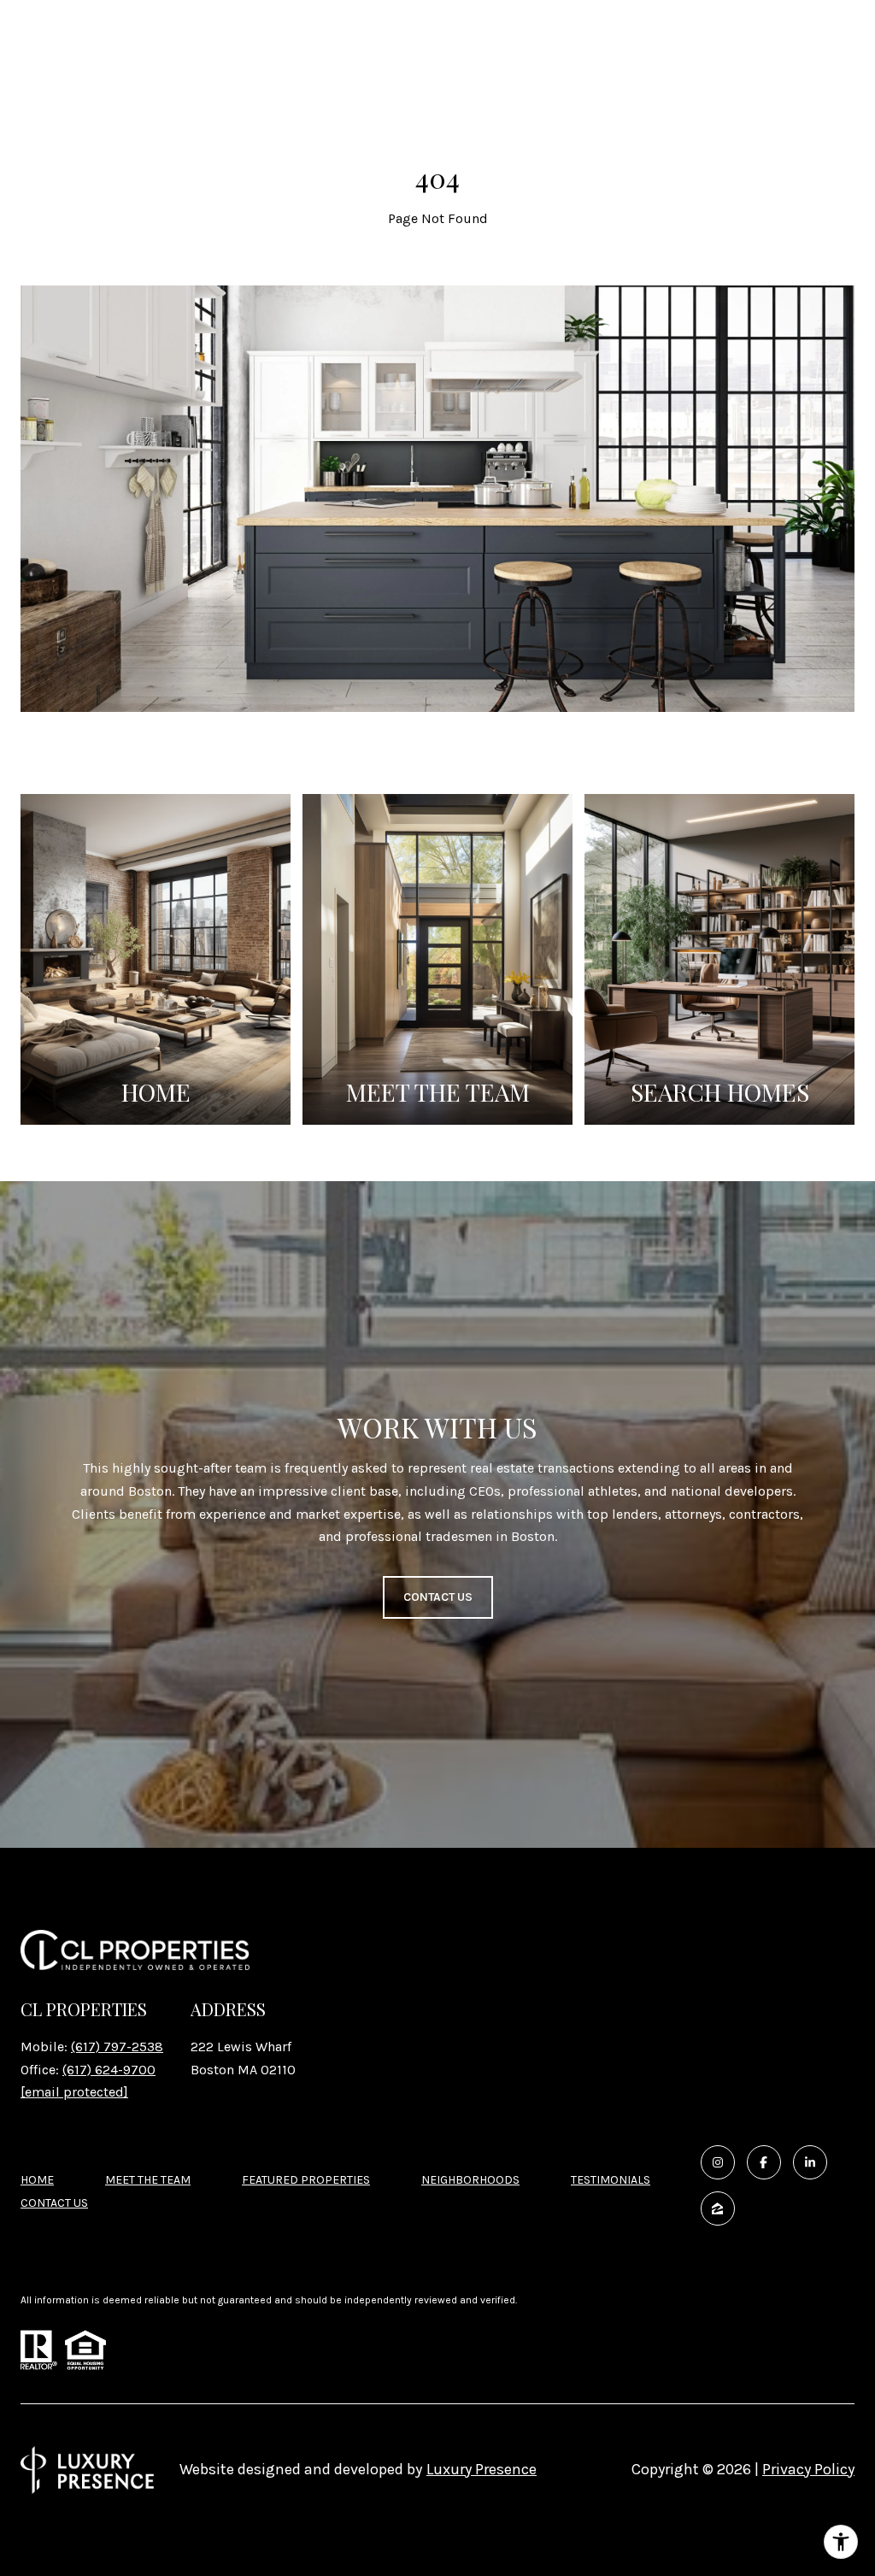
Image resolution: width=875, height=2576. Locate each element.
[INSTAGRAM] (718, 2162)
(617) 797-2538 (117, 2047)
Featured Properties (306, 2180)
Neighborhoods (470, 2180)
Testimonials (611, 2180)
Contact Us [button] (438, 1597)
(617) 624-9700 (109, 2070)
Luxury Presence (482, 2469)
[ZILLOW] (718, 2208)
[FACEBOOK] (764, 2162)
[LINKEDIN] (810, 2162)
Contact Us (54, 2203)
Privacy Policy (808, 2469)
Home (37, 2180)
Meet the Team (148, 2180)
